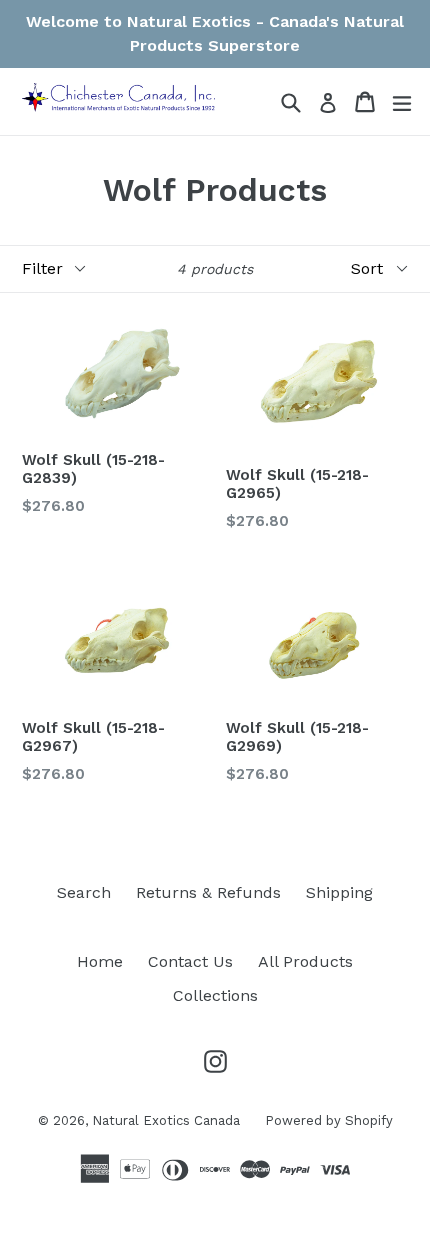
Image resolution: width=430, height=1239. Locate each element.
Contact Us (190, 961)
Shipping (339, 892)
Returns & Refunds (208, 892)
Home (100, 961)
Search (84, 892)
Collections (215, 995)
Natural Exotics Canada (166, 1120)
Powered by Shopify (329, 1120)
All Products (305, 961)
